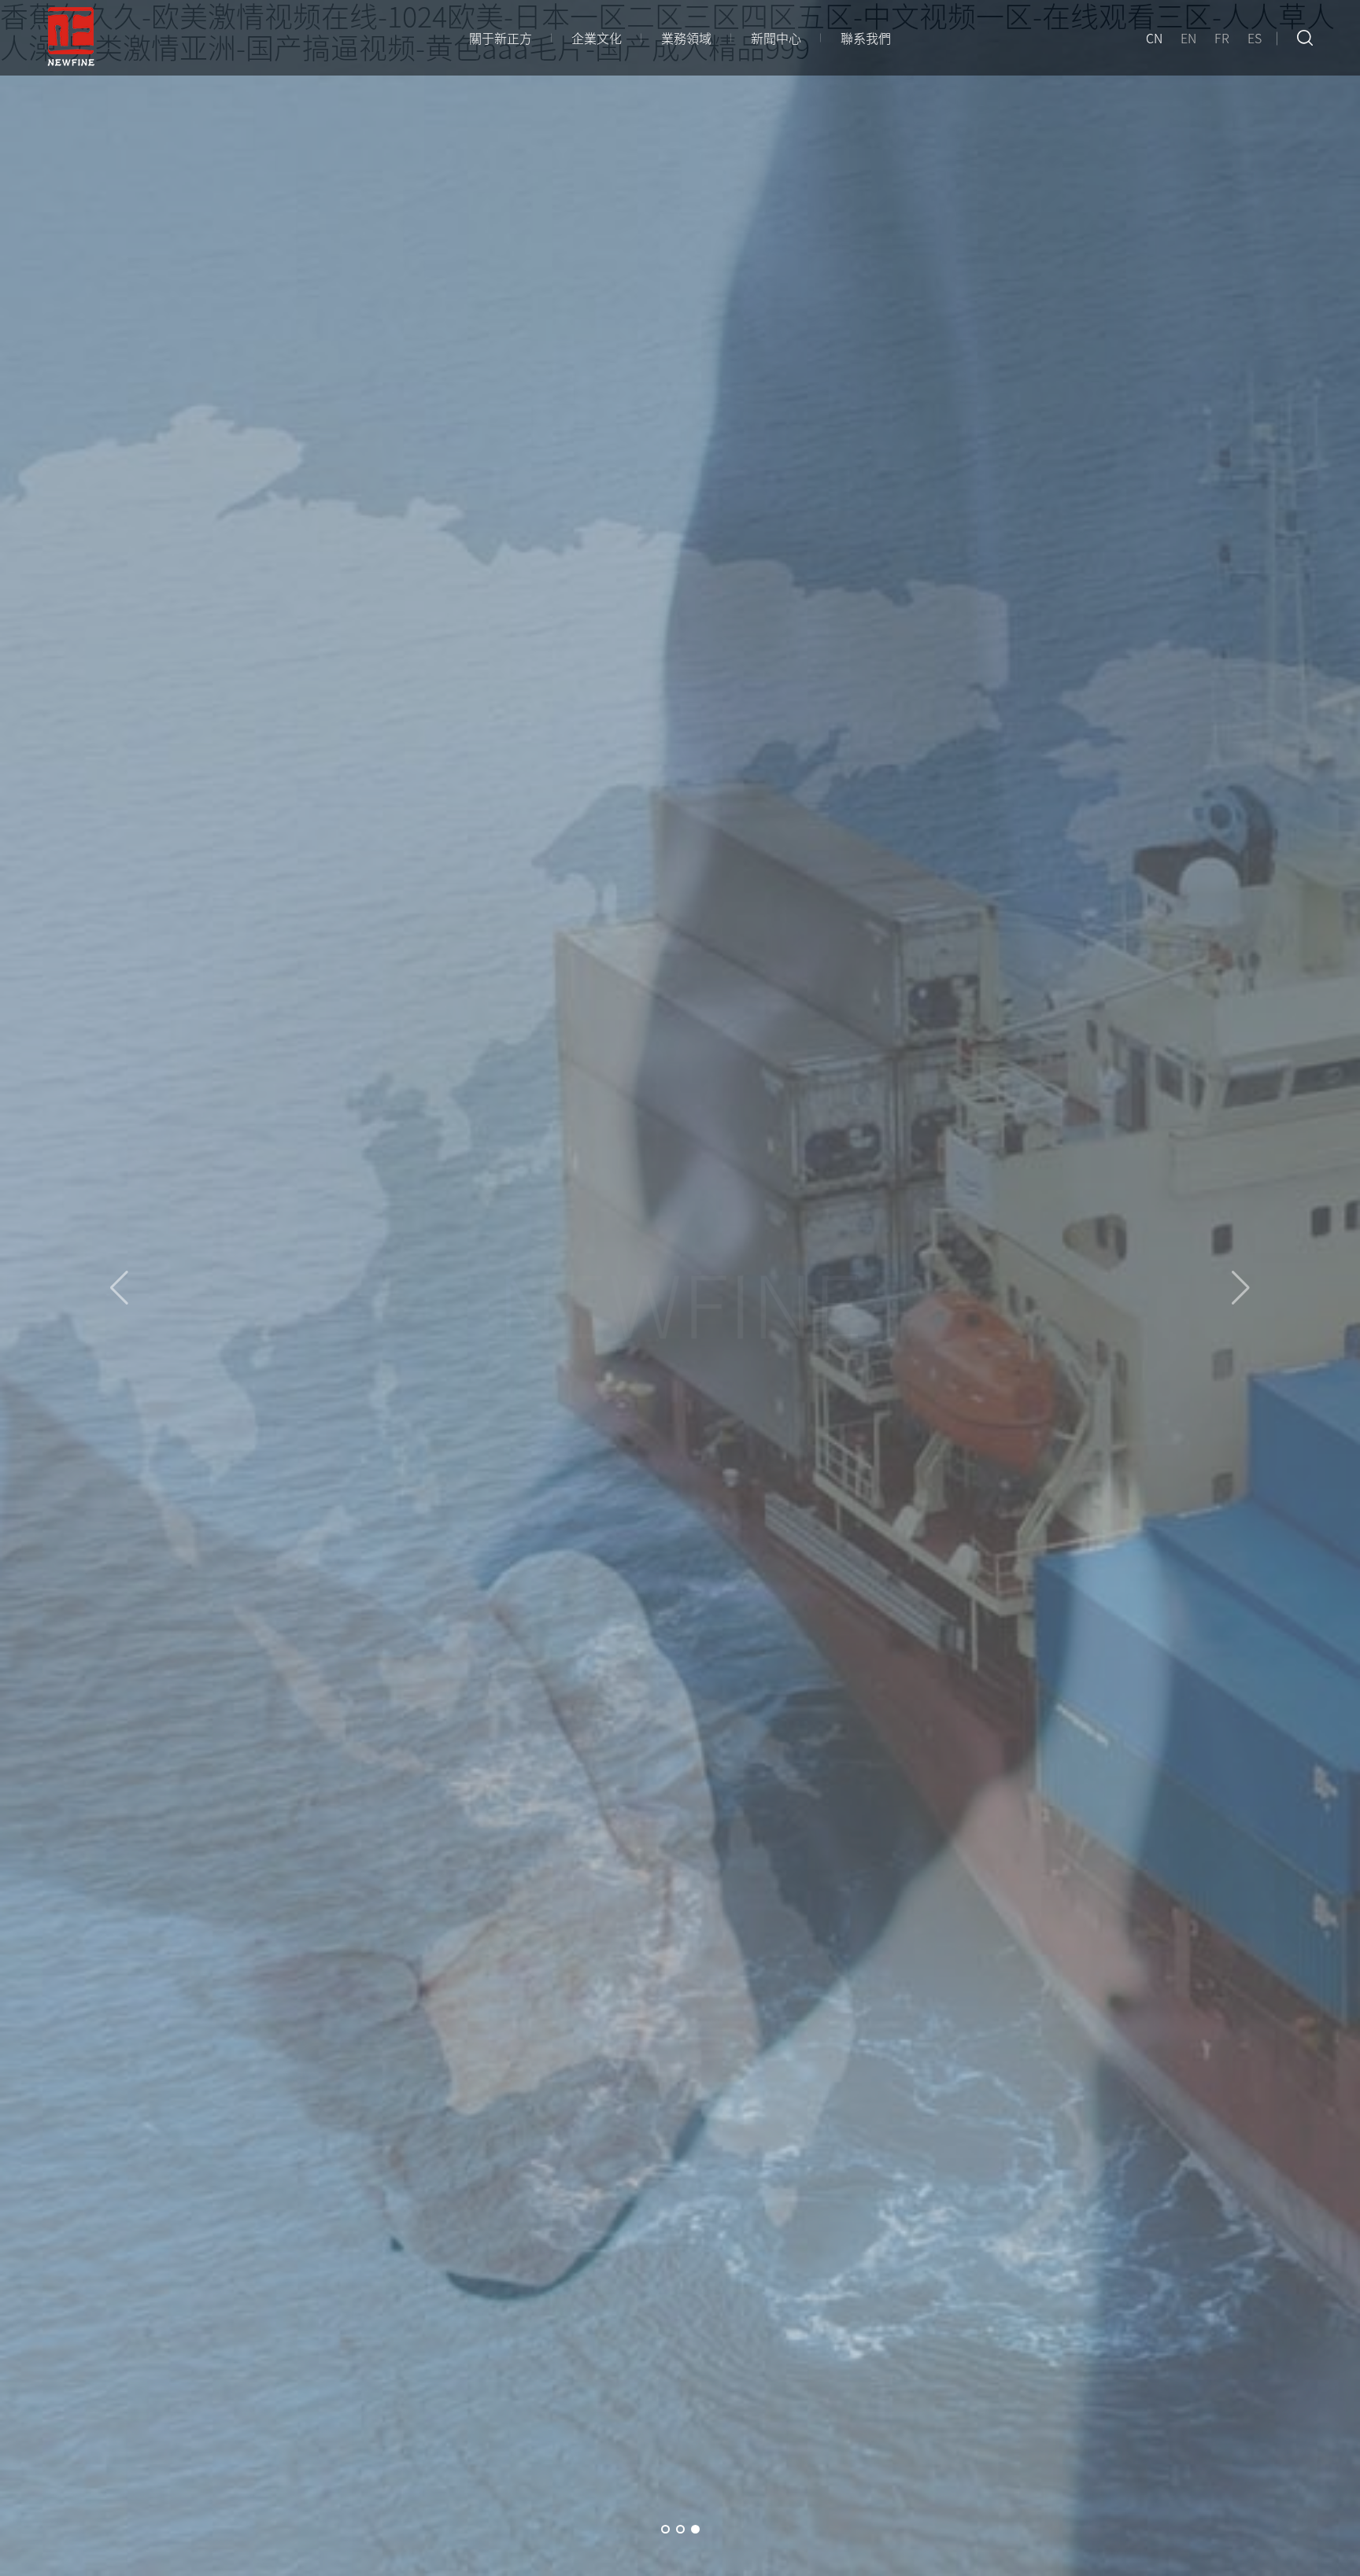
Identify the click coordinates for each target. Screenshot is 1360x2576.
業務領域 (686, 38)
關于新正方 (501, 38)
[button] (665, 2529)
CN (1154, 38)
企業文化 (597, 38)
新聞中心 (776, 38)
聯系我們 (866, 38)
